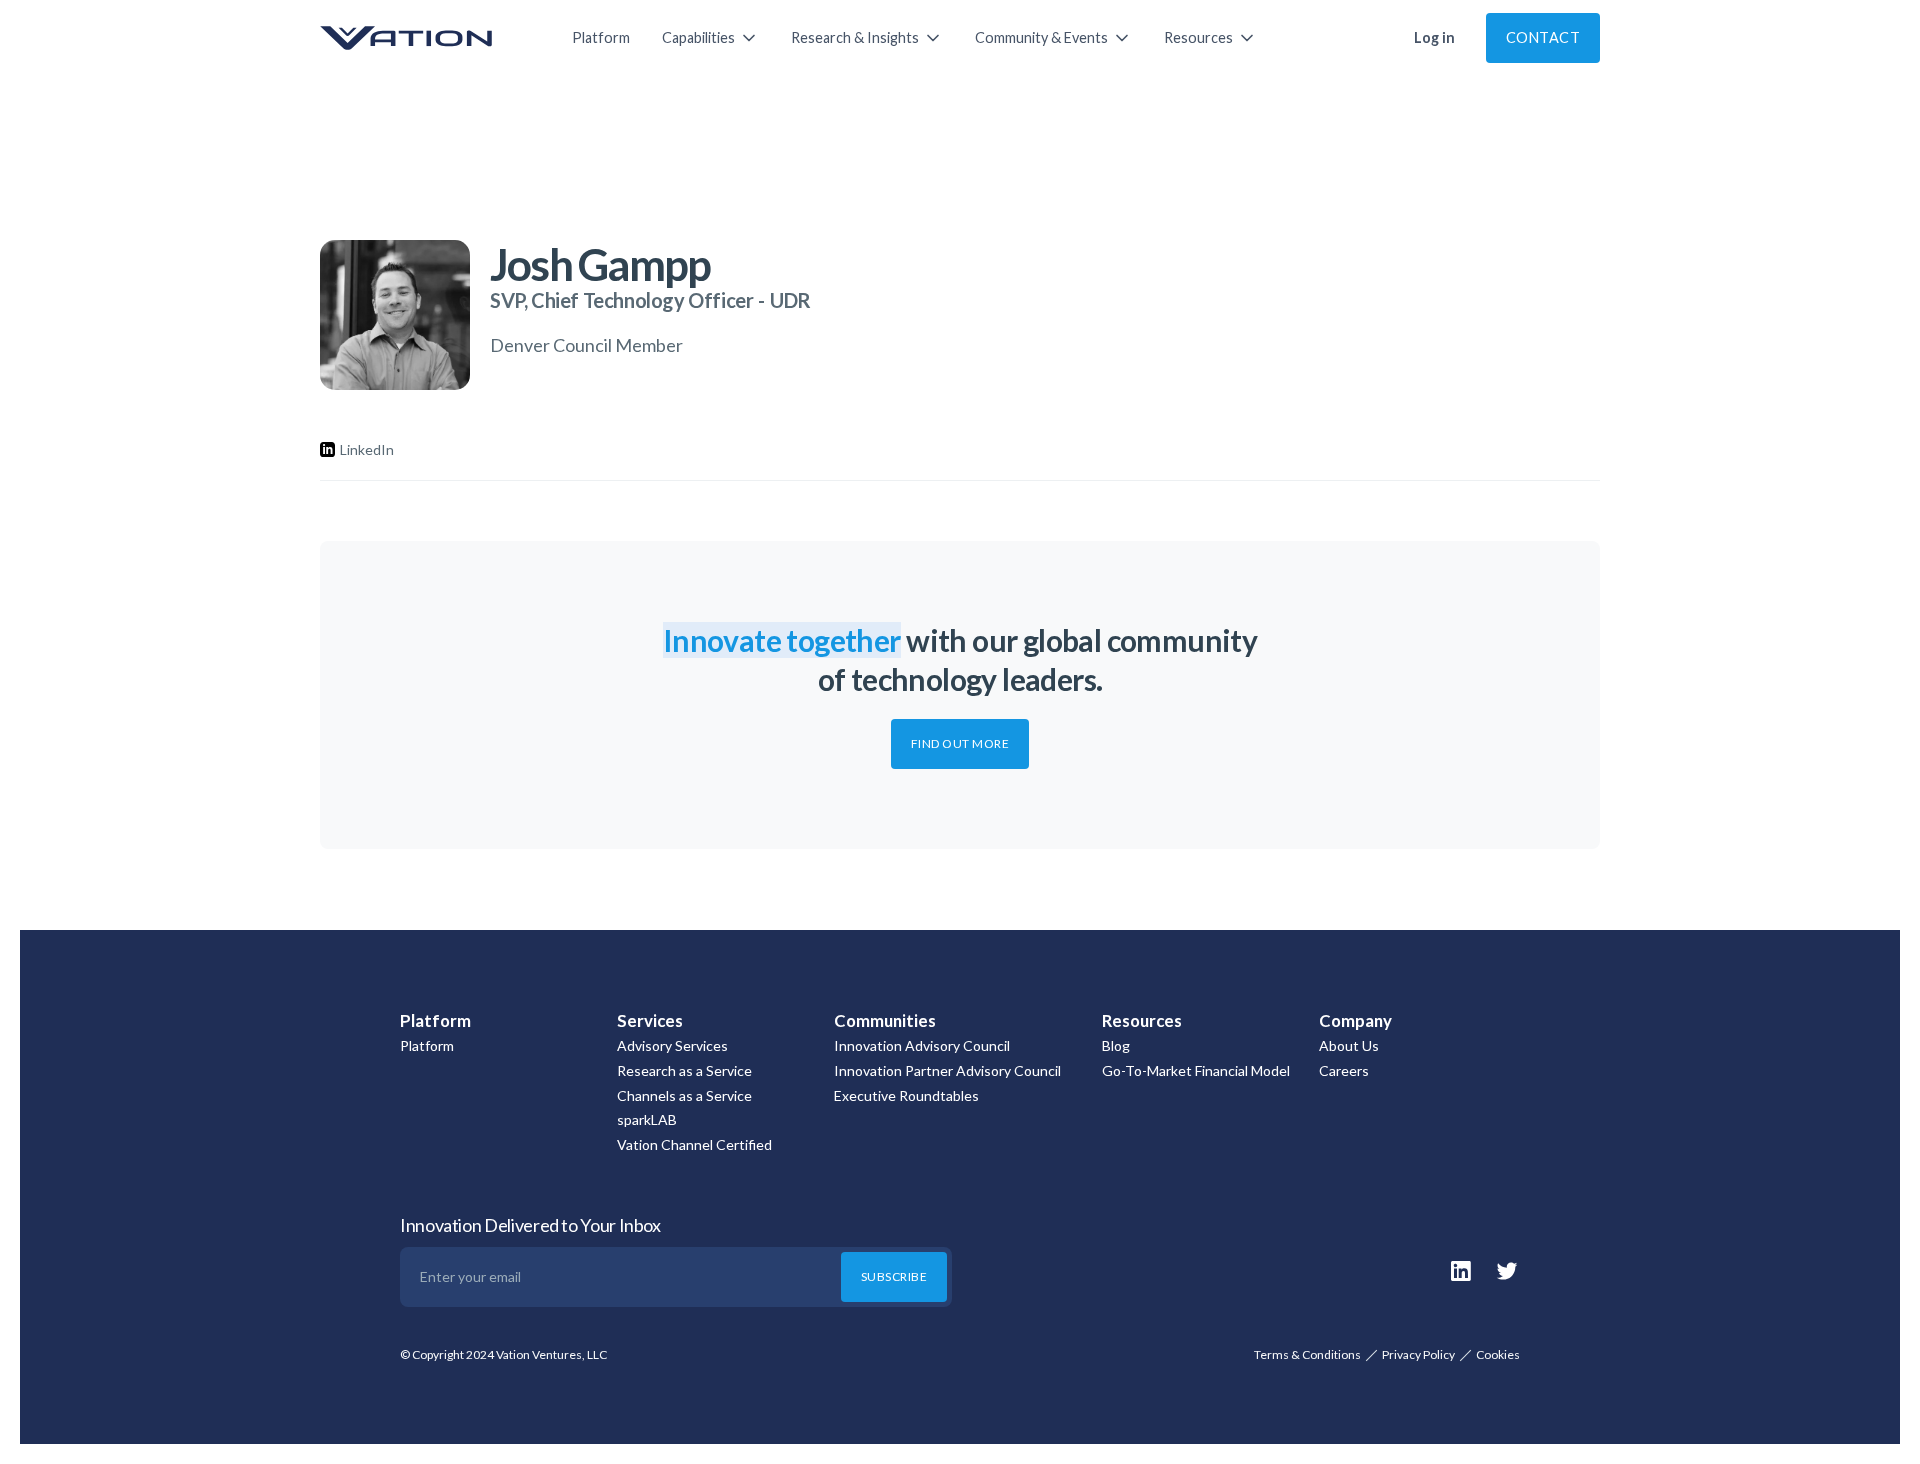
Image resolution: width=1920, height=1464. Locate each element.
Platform (601, 37)
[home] (426, 38)
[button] (710, 38)
